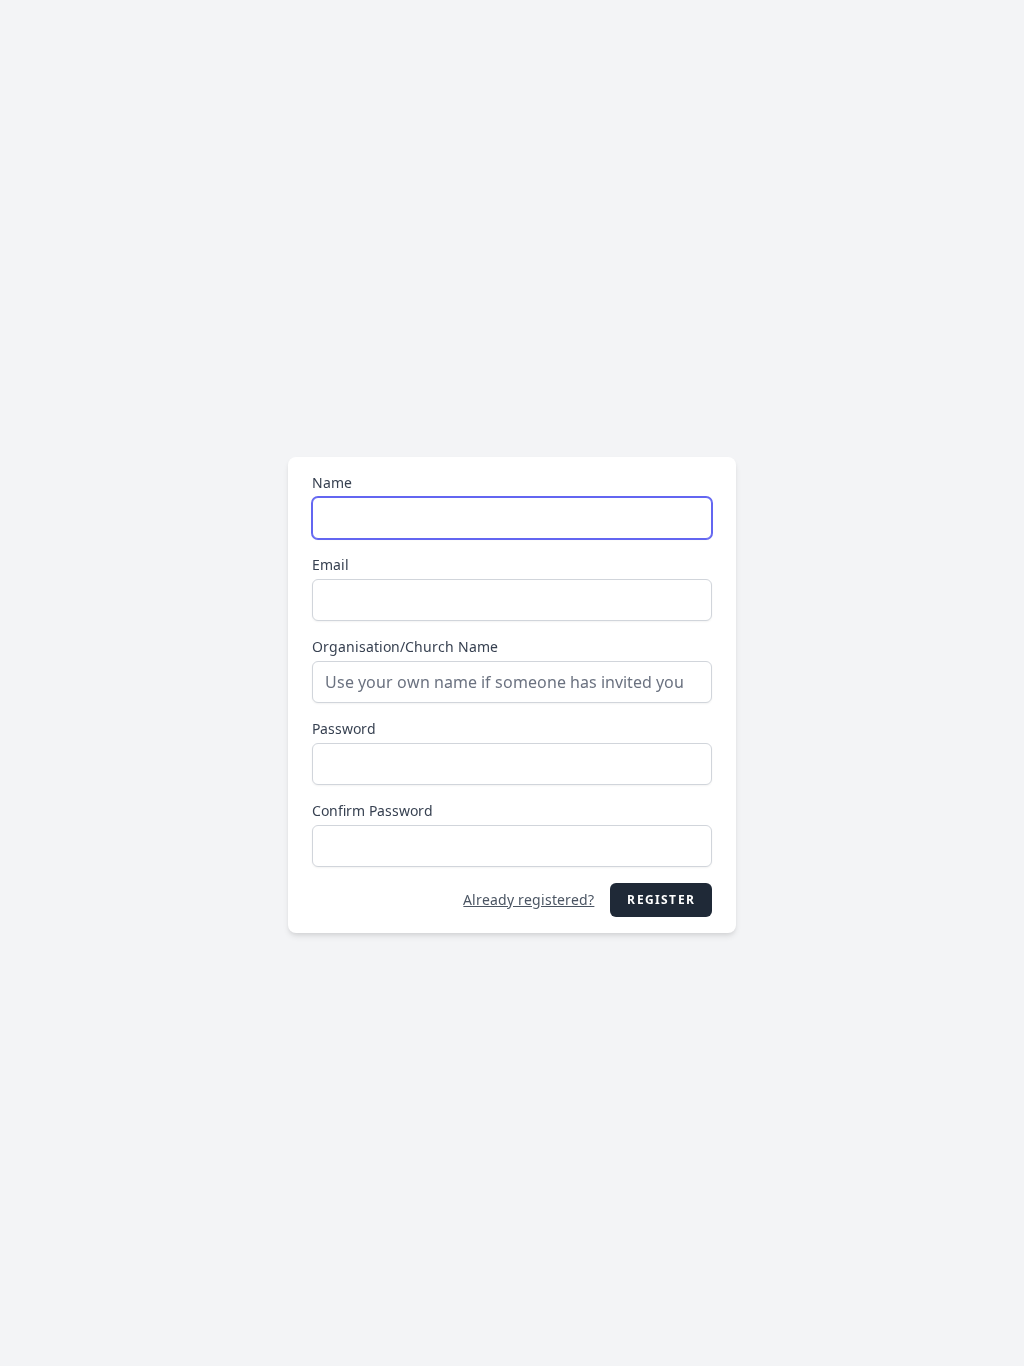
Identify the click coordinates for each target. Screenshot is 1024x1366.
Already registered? (528, 899)
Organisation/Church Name (405, 646)
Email (330, 564)
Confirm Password (372, 810)
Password (344, 728)
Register (661, 899)
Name (332, 482)
